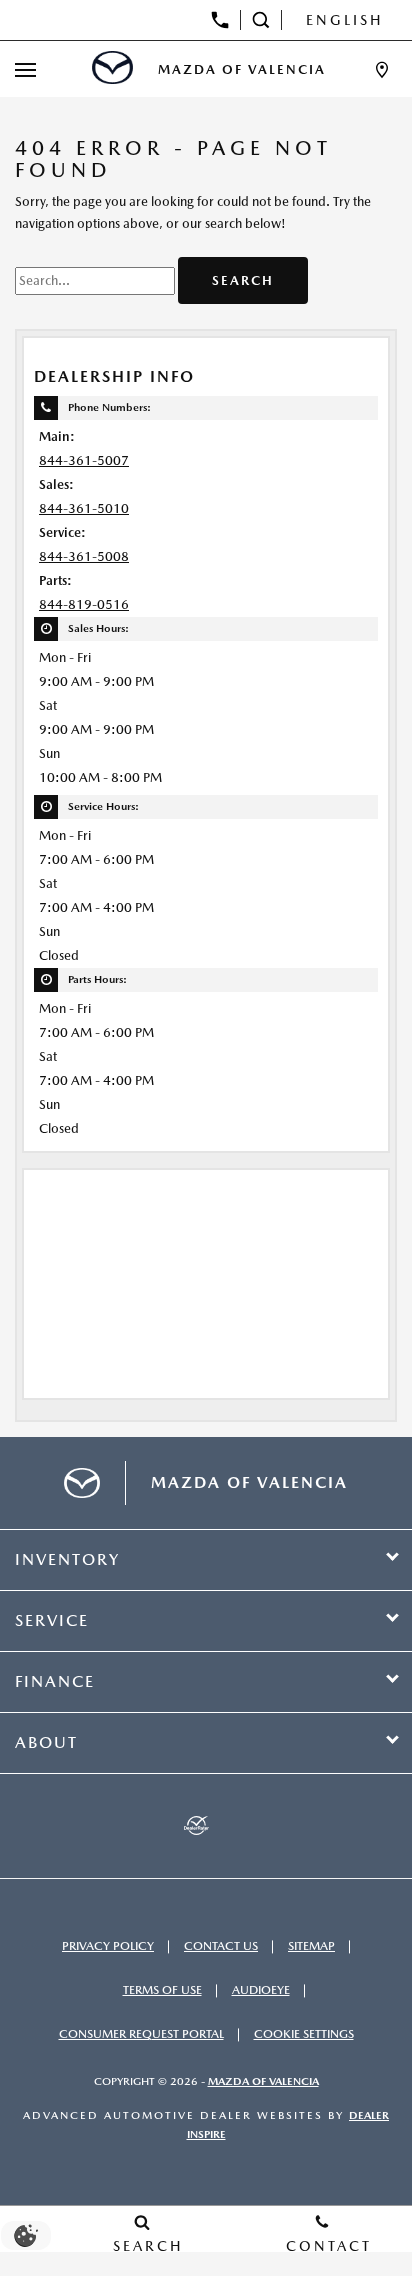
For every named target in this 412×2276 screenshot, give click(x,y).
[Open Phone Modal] (220, 20)
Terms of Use (162, 1990)
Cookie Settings (304, 2034)
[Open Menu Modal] (26, 69)
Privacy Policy (108, 1946)
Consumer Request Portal (141, 2034)
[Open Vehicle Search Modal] (261, 20)
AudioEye (261, 1990)
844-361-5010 (84, 508)
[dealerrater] (196, 1826)
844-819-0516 (84, 604)
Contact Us (221, 1946)
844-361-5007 (84, 460)
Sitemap (311, 1946)
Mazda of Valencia (263, 2081)
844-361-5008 (84, 556)
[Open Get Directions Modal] (382, 69)
